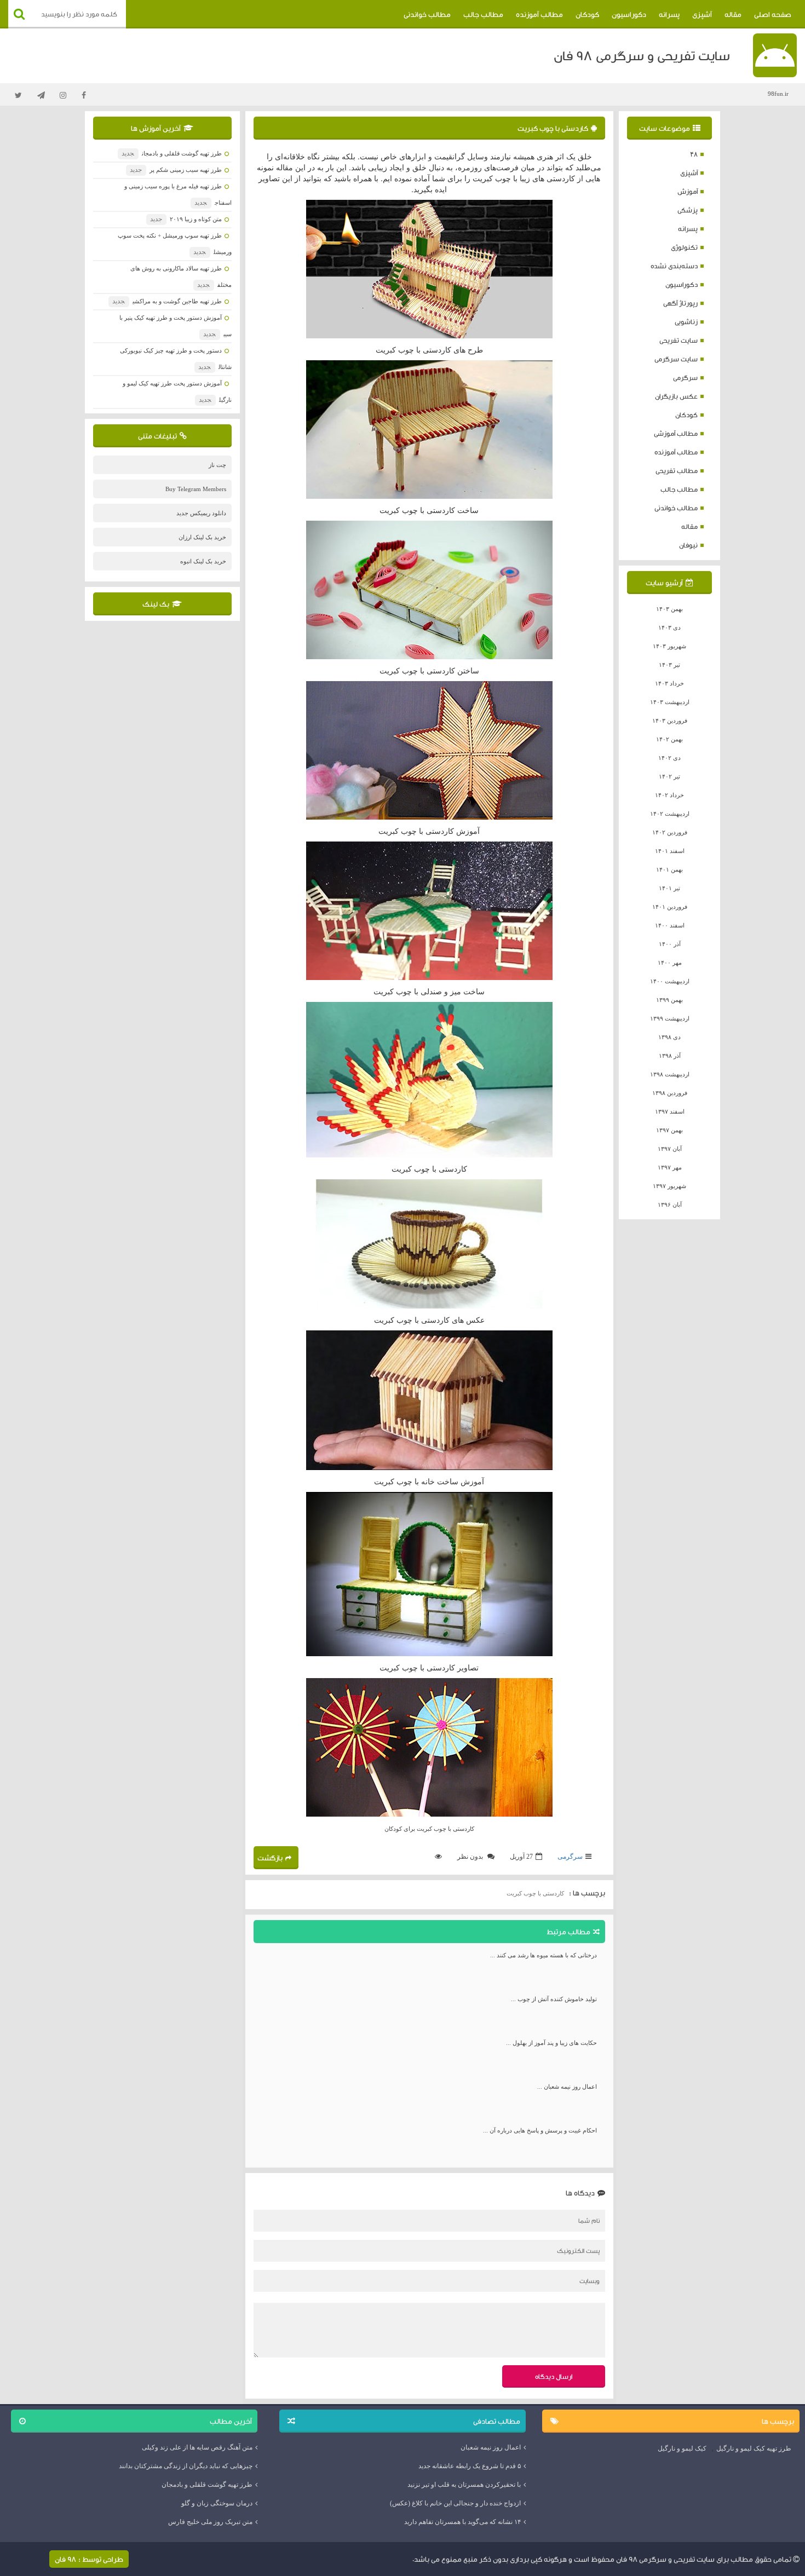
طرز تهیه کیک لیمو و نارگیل (754, 2448)
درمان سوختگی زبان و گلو (217, 2503)
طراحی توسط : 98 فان (89, 2559)
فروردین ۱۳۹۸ (670, 1093)
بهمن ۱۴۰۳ (669, 609)
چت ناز (217, 465)
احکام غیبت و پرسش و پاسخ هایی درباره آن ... (540, 2130)
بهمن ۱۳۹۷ (669, 1130)
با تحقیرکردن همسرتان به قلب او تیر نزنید (464, 2485)
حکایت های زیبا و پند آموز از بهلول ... (551, 2043)
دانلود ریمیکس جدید (201, 513)
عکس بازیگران (676, 396)
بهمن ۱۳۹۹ (669, 1000)
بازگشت (270, 1858)
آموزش (688, 191)
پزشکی (688, 210)
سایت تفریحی (679, 340)
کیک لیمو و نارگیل (682, 2448)
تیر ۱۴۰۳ (669, 665)
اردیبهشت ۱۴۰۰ (670, 981)
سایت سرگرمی (676, 359)
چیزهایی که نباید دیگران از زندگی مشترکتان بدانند (186, 2466)
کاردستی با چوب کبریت (553, 128)
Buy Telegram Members (196, 489)
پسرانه (669, 14)
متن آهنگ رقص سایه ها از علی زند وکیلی (197, 2447)
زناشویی (686, 322)
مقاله (733, 14)
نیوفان (688, 545)
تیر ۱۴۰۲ (669, 776)
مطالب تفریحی (677, 471)
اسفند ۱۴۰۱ (670, 851)
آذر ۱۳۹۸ (670, 1056)
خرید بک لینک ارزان (202, 537)
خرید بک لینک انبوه (203, 561)
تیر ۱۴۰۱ (669, 888)
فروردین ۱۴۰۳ (670, 721)
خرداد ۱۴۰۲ (669, 795)
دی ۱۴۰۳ (669, 627)
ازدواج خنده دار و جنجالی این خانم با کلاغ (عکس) (455, 2503)
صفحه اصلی (773, 14)
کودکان (587, 14)
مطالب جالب (483, 14)
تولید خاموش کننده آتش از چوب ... (554, 1999)
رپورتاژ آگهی (680, 303)
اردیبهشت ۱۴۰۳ (670, 702)
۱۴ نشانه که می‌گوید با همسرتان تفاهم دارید (462, 2522)
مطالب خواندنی (427, 14)
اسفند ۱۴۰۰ (670, 925)
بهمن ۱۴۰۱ (669, 869)
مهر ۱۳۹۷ (670, 1167)
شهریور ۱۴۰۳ (669, 646)
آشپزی (702, 14)
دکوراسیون (629, 14)
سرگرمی (685, 378)
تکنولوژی (684, 247)
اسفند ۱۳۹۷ (670, 1111)
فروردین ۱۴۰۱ (670, 907)
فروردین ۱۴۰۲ (670, 832)
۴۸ (694, 154)
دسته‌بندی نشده (674, 266)
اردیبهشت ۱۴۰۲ (670, 814)
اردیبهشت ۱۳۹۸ (670, 1074)
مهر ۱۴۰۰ (670, 963)
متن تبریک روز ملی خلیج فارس (210, 2522)
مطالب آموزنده (539, 14)
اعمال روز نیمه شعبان (491, 2447)
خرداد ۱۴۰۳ (669, 683)
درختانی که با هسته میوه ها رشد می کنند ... (544, 1955)
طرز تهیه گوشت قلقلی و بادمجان (171, 153)
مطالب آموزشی (676, 433)
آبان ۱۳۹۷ (670, 1149)
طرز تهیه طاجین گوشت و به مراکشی (167, 301)
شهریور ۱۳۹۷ (669, 1186)
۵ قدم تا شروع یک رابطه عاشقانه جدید (470, 2466)
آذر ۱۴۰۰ (670, 944)
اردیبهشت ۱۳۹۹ (670, 1018)
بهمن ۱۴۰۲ (669, 739)
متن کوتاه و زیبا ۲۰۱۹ (186, 219)
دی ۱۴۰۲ (669, 758)
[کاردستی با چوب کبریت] (430, 269)
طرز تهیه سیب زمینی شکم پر (176, 170)
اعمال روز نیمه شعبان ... (567, 2087)
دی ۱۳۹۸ (669, 1037)
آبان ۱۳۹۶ (670, 1205)
